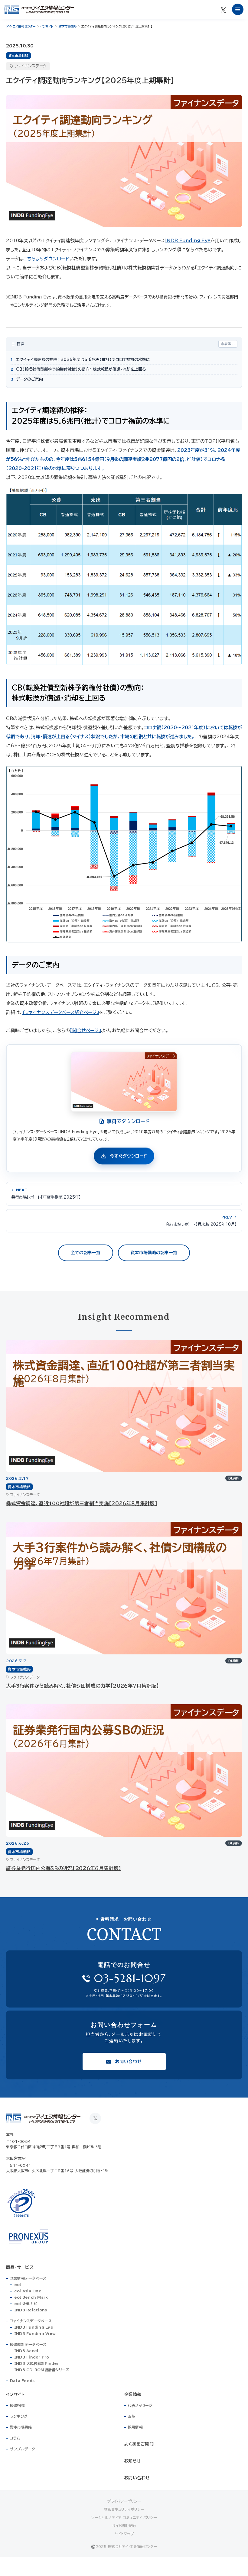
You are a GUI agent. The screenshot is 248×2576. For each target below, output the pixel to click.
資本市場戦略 (67, 26)
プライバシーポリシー (124, 2501)
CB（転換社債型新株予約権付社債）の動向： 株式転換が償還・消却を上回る (78, 369)
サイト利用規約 (124, 2526)
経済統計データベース (28, 2344)
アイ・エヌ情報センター (21, 26)
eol (18, 2285)
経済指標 (17, 2405)
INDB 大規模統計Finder (37, 2363)
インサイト (47, 26)
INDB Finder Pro (32, 2357)
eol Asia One (28, 2291)
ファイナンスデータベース (31, 2321)
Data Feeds (22, 2381)
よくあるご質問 (139, 2444)
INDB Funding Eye (188, 241)
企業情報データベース (28, 2278)
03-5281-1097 (130, 1978)
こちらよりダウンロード (46, 259)
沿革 (132, 2416)
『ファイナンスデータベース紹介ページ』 (61, 1012)
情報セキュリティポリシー (124, 2509)
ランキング (19, 2416)
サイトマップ (124, 2534)
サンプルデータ (23, 2449)
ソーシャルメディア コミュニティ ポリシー (124, 2517)
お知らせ (132, 2461)
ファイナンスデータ (30, 66)
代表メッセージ (140, 2405)
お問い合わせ (137, 2478)
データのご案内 (27, 379)
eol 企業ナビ (26, 2304)
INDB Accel (26, 2351)
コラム (15, 2438)
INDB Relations (31, 2310)
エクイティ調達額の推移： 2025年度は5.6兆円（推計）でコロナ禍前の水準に (80, 360)
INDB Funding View (35, 2333)
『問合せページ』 (85, 1030)
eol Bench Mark (31, 2297)
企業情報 (133, 2394)
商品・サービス (20, 2267)
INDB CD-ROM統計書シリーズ (42, 2370)
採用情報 (135, 2427)
